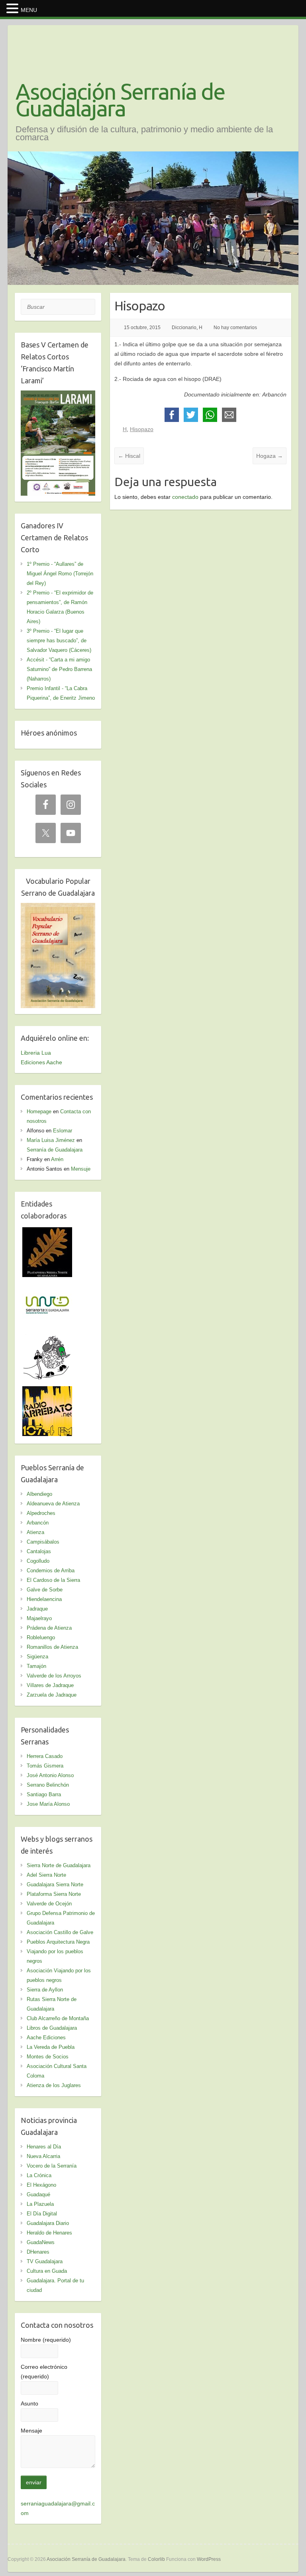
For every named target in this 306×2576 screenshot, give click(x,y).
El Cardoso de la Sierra (53, 1580)
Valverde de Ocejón (49, 1904)
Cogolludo (38, 1561)
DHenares (38, 2252)
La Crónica (39, 2175)
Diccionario (184, 328)
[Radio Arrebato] (47, 1391)
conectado (185, 497)
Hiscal (129, 456)
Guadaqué (38, 2194)
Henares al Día (44, 2147)
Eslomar (63, 1131)
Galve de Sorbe (45, 1590)
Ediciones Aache (41, 1062)
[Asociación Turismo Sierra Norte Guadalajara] (47, 1285)
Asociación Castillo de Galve (60, 1932)
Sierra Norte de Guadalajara (59, 1865)
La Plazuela (40, 2204)
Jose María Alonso (48, 1804)
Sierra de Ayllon (45, 1990)
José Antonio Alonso (50, 1775)
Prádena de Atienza (49, 1628)
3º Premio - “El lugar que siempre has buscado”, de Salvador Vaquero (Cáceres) (59, 641)
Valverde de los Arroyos (54, 1676)
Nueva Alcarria (43, 2156)
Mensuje (81, 1169)
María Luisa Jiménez (51, 1140)
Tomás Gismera (45, 1766)
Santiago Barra (44, 1794)
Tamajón (36, 1666)
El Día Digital (42, 2214)
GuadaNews (41, 2242)
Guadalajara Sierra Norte (55, 1884)
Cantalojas (39, 1551)
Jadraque (37, 1609)
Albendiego (39, 1494)
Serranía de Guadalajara (55, 1150)
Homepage (39, 1111)
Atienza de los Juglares (54, 2085)
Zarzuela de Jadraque (52, 1695)
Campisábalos (43, 1542)
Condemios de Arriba (51, 1571)
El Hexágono (41, 2185)
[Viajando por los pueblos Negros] (47, 1338)
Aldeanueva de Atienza (53, 1504)
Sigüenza (37, 1657)
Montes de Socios (48, 2057)
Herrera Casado (45, 1756)
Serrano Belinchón (48, 1785)
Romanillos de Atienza (52, 1647)
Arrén (57, 1159)
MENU (29, 10)
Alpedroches (41, 1513)
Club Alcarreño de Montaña (58, 2018)
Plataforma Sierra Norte (54, 1894)
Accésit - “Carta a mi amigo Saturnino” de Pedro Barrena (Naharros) (59, 669)
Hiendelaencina (44, 1599)
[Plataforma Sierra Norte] (47, 1232)
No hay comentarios (235, 328)
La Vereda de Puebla (51, 2047)
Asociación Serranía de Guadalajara (120, 100)
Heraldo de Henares (49, 2233)
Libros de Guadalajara (52, 2028)
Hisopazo (142, 429)
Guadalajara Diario (48, 2223)
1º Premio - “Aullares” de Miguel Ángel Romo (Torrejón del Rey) (60, 574)
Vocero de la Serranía (52, 2166)
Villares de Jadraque (50, 1685)
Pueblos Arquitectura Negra (58, 1942)
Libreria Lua (36, 1053)
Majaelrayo (39, 1618)
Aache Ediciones (46, 2037)
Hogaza (270, 456)
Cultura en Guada (47, 2271)
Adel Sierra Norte (46, 1875)
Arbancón (38, 1523)
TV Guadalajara (45, 2261)
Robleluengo (41, 1637)
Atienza (35, 1532)
